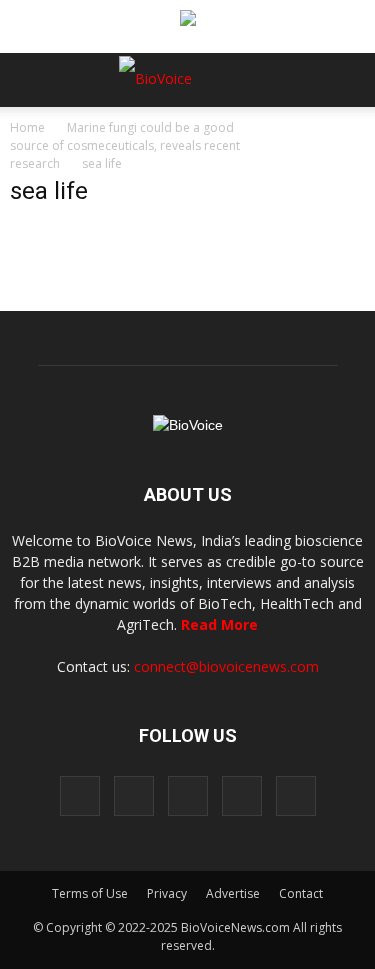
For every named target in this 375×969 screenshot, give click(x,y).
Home (27, 127)
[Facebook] (80, 796)
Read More (219, 624)
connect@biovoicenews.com (226, 666)
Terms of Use (90, 893)
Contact (301, 893)
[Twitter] (242, 796)
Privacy (167, 893)
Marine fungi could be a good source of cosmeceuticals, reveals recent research (125, 145)
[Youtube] (296, 796)
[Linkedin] (188, 796)
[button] (283, 134)
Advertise (233, 893)
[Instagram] (134, 796)
